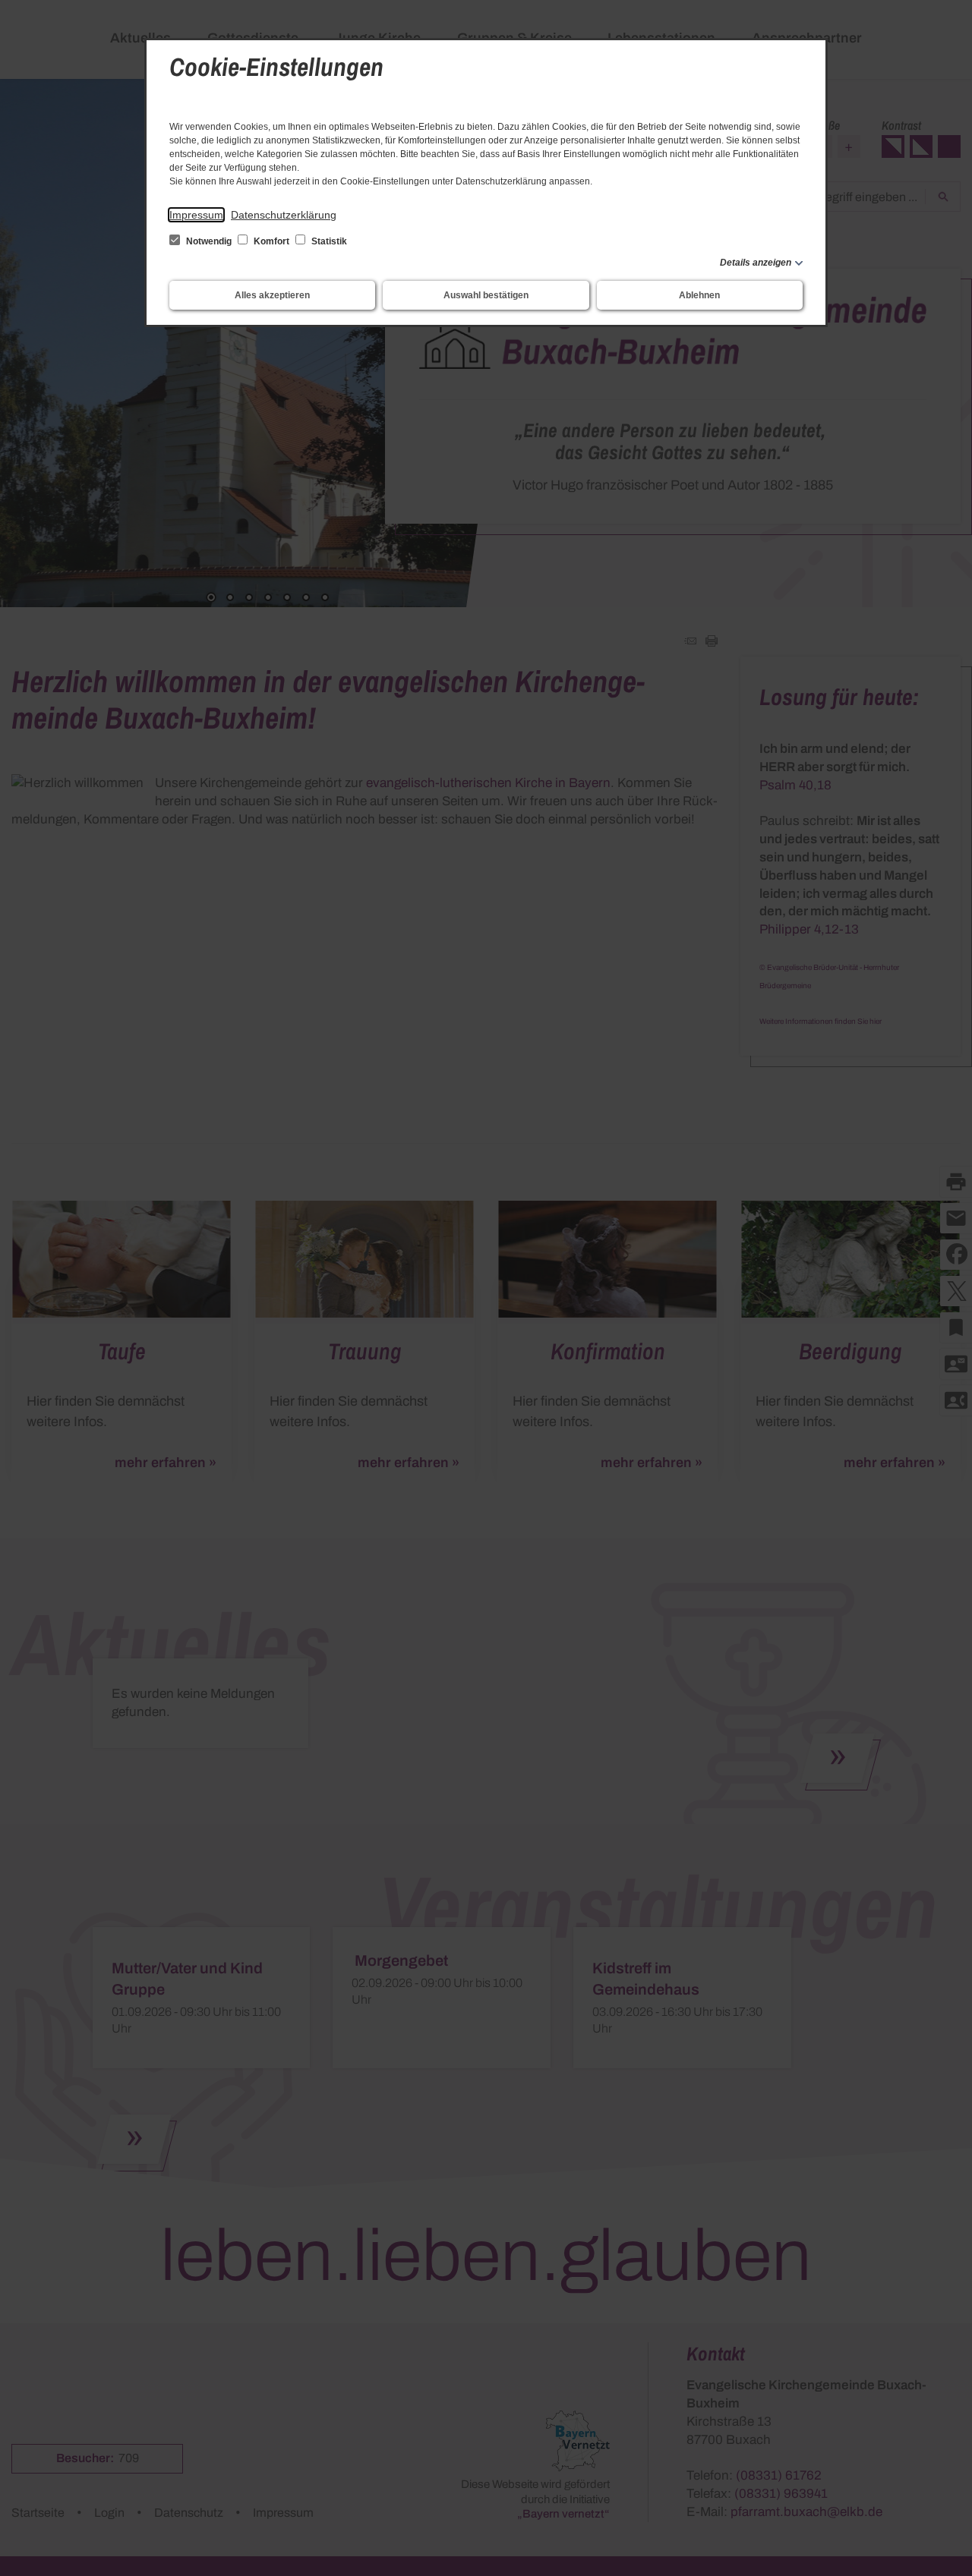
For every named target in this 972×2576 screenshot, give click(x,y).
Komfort (271, 241)
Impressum (196, 215)
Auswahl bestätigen (486, 295)
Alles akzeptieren (272, 295)
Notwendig (209, 241)
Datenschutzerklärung (284, 215)
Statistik (328, 241)
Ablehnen (699, 295)
